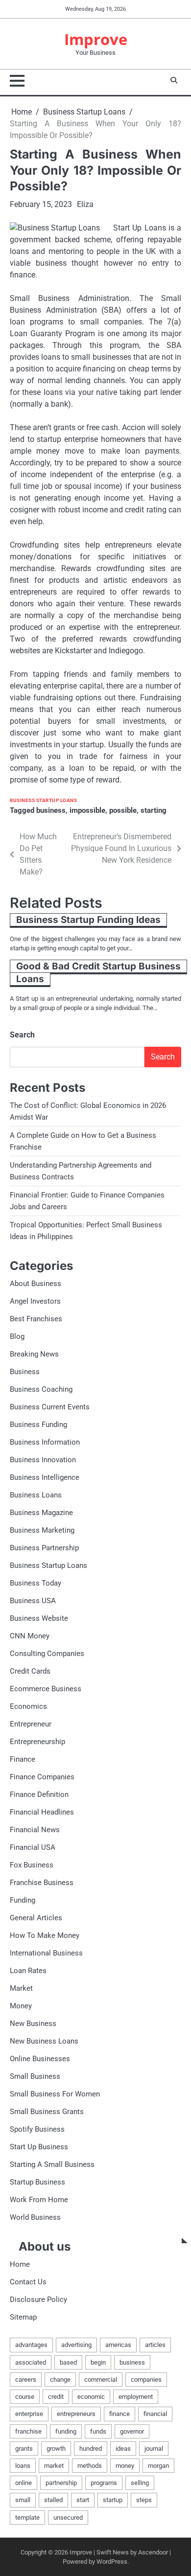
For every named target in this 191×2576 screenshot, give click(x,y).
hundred (91, 2449)
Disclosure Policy (38, 2300)
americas (118, 2345)
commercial (101, 2380)
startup (113, 2500)
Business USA (33, 1601)
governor (132, 2431)
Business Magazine (41, 1513)
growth (56, 2449)
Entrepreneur (31, 1724)
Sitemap (23, 2317)
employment (136, 2397)
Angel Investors (35, 1301)
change (60, 2380)
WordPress (112, 2562)
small (23, 2500)
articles (155, 2345)
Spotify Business (37, 2129)
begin (98, 2362)
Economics (28, 1706)
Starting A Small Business (52, 2164)
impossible (87, 810)
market (54, 2466)
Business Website (39, 1618)
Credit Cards (30, 1671)
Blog (17, 1336)
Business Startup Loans (43, 800)
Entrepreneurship (37, 1742)
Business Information (45, 1442)
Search (22, 1035)
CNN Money (30, 1636)
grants (24, 2449)
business (51, 810)
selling (140, 2483)
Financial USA (33, 1847)
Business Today (36, 1583)
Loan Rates (28, 1971)
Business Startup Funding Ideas (88, 920)
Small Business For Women (55, 2094)
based (68, 2362)
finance (119, 2414)
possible (123, 810)
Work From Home (39, 2200)
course (25, 2397)
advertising (76, 2345)
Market (21, 1988)
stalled (53, 2500)
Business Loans (36, 1495)
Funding (23, 1900)
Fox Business (32, 1865)
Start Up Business (39, 2147)
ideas (123, 2449)
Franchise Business (42, 1883)
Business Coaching (41, 1389)
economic (91, 2397)
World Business (35, 2217)
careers (26, 2380)
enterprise (29, 2414)
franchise (28, 2431)
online (24, 2483)
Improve (96, 39)
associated (31, 2362)
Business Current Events (50, 1407)
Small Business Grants (47, 2112)
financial (155, 2414)
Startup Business (37, 2182)
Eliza (85, 204)
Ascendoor (153, 2552)
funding (66, 2431)
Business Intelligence (45, 1477)
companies (146, 2380)
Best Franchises (36, 1319)
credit (56, 2397)
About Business (36, 1284)
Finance (23, 1759)
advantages (31, 2345)
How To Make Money (45, 1935)
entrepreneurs (76, 2414)
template (27, 2518)
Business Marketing (42, 1530)
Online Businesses (40, 2059)
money (125, 2466)
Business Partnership (44, 1548)
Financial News (35, 1830)
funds (98, 2431)
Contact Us (28, 2282)
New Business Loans (44, 2041)
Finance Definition (39, 1794)
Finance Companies (42, 1777)
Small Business (35, 2076)
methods (90, 2466)
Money (21, 2006)
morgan (158, 2466)
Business (25, 1372)
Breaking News (34, 1354)
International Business (46, 1953)
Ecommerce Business (46, 1689)
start (83, 2500)
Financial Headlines (42, 1812)
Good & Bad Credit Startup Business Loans (98, 973)
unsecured (68, 2518)
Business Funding (38, 1425)
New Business (33, 2024)
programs (104, 2483)
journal (154, 2449)
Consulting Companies (47, 1654)
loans (23, 2466)
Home (20, 2264)
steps (144, 2500)
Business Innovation (43, 1460)
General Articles (36, 1918)
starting (154, 810)
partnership (61, 2483)
